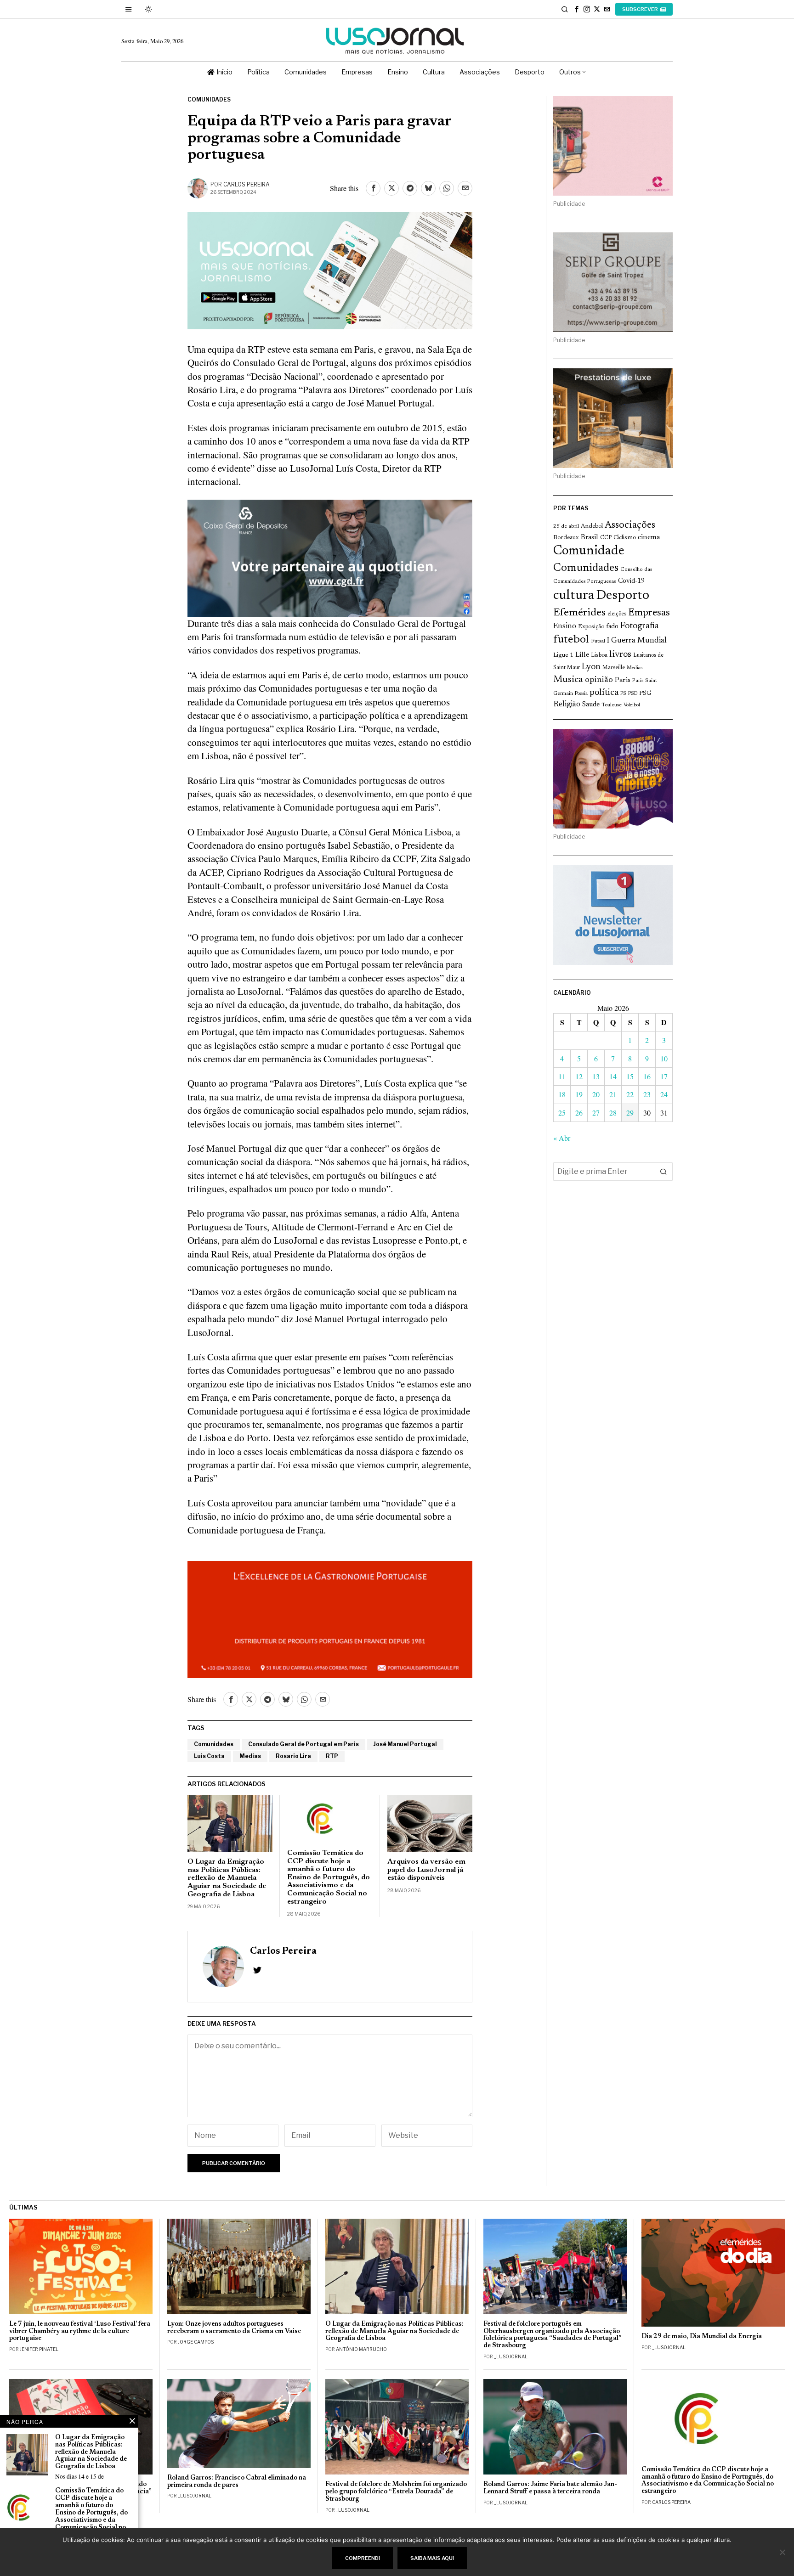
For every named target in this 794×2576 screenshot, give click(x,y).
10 (664, 1058)
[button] (664, 1172)
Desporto (623, 596)
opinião (599, 680)
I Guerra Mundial (637, 641)
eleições (617, 614)
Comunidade (589, 551)
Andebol (592, 526)
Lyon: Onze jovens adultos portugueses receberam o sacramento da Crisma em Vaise (234, 2328)
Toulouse (612, 705)
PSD (633, 694)
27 (596, 1113)
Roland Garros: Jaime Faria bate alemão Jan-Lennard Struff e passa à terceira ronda (550, 2488)
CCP (606, 538)
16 (647, 1076)
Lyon (591, 667)
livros (620, 654)
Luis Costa (209, 1756)
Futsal (598, 641)
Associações (630, 525)
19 (579, 1094)
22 (630, 1094)
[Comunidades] (330, 557)
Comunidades (209, 99)
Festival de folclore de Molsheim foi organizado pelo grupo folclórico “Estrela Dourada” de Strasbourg (396, 2492)
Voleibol (632, 705)
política (604, 693)
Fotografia (640, 626)
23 (647, 1094)
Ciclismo (625, 538)
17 (664, 1076)
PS (623, 694)
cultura (574, 596)
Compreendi (363, 2558)
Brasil (590, 538)
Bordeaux (566, 538)
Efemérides (579, 613)
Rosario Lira (293, 1756)
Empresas (649, 613)
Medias (250, 1756)
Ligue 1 (563, 655)
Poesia (581, 694)
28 (613, 1113)
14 (613, 1076)
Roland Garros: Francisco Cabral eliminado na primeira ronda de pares (237, 2482)
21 (613, 1094)
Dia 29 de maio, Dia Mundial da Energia (702, 2336)
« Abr (562, 1138)
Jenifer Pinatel (39, 2349)
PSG (645, 693)
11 (562, 1076)
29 (630, 1113)
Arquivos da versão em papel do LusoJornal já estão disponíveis (426, 1870)
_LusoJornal (511, 2356)
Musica (568, 680)
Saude (591, 705)
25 (562, 1113)
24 (664, 1094)
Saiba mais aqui (432, 2558)
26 (579, 1113)
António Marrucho (361, 2349)
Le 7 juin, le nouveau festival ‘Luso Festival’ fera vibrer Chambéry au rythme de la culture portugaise (80, 2331)
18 (562, 1094)
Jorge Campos (196, 2342)
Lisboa (599, 655)
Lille (582, 655)
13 (596, 1076)
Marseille (614, 668)
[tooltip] (577, 9)
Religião (567, 705)
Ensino (565, 626)
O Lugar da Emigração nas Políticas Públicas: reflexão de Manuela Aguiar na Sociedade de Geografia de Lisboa (227, 1878)
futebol (571, 640)
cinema (649, 537)
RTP (332, 1756)
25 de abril (566, 526)
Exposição (591, 627)
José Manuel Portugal (405, 1744)
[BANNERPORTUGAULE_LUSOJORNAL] (330, 1618)
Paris (623, 680)
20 (596, 1094)
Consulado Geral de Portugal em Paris (303, 1744)
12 (579, 1076)
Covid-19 (631, 581)
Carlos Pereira (247, 184)
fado (612, 627)
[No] (783, 2552)
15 (630, 1076)
